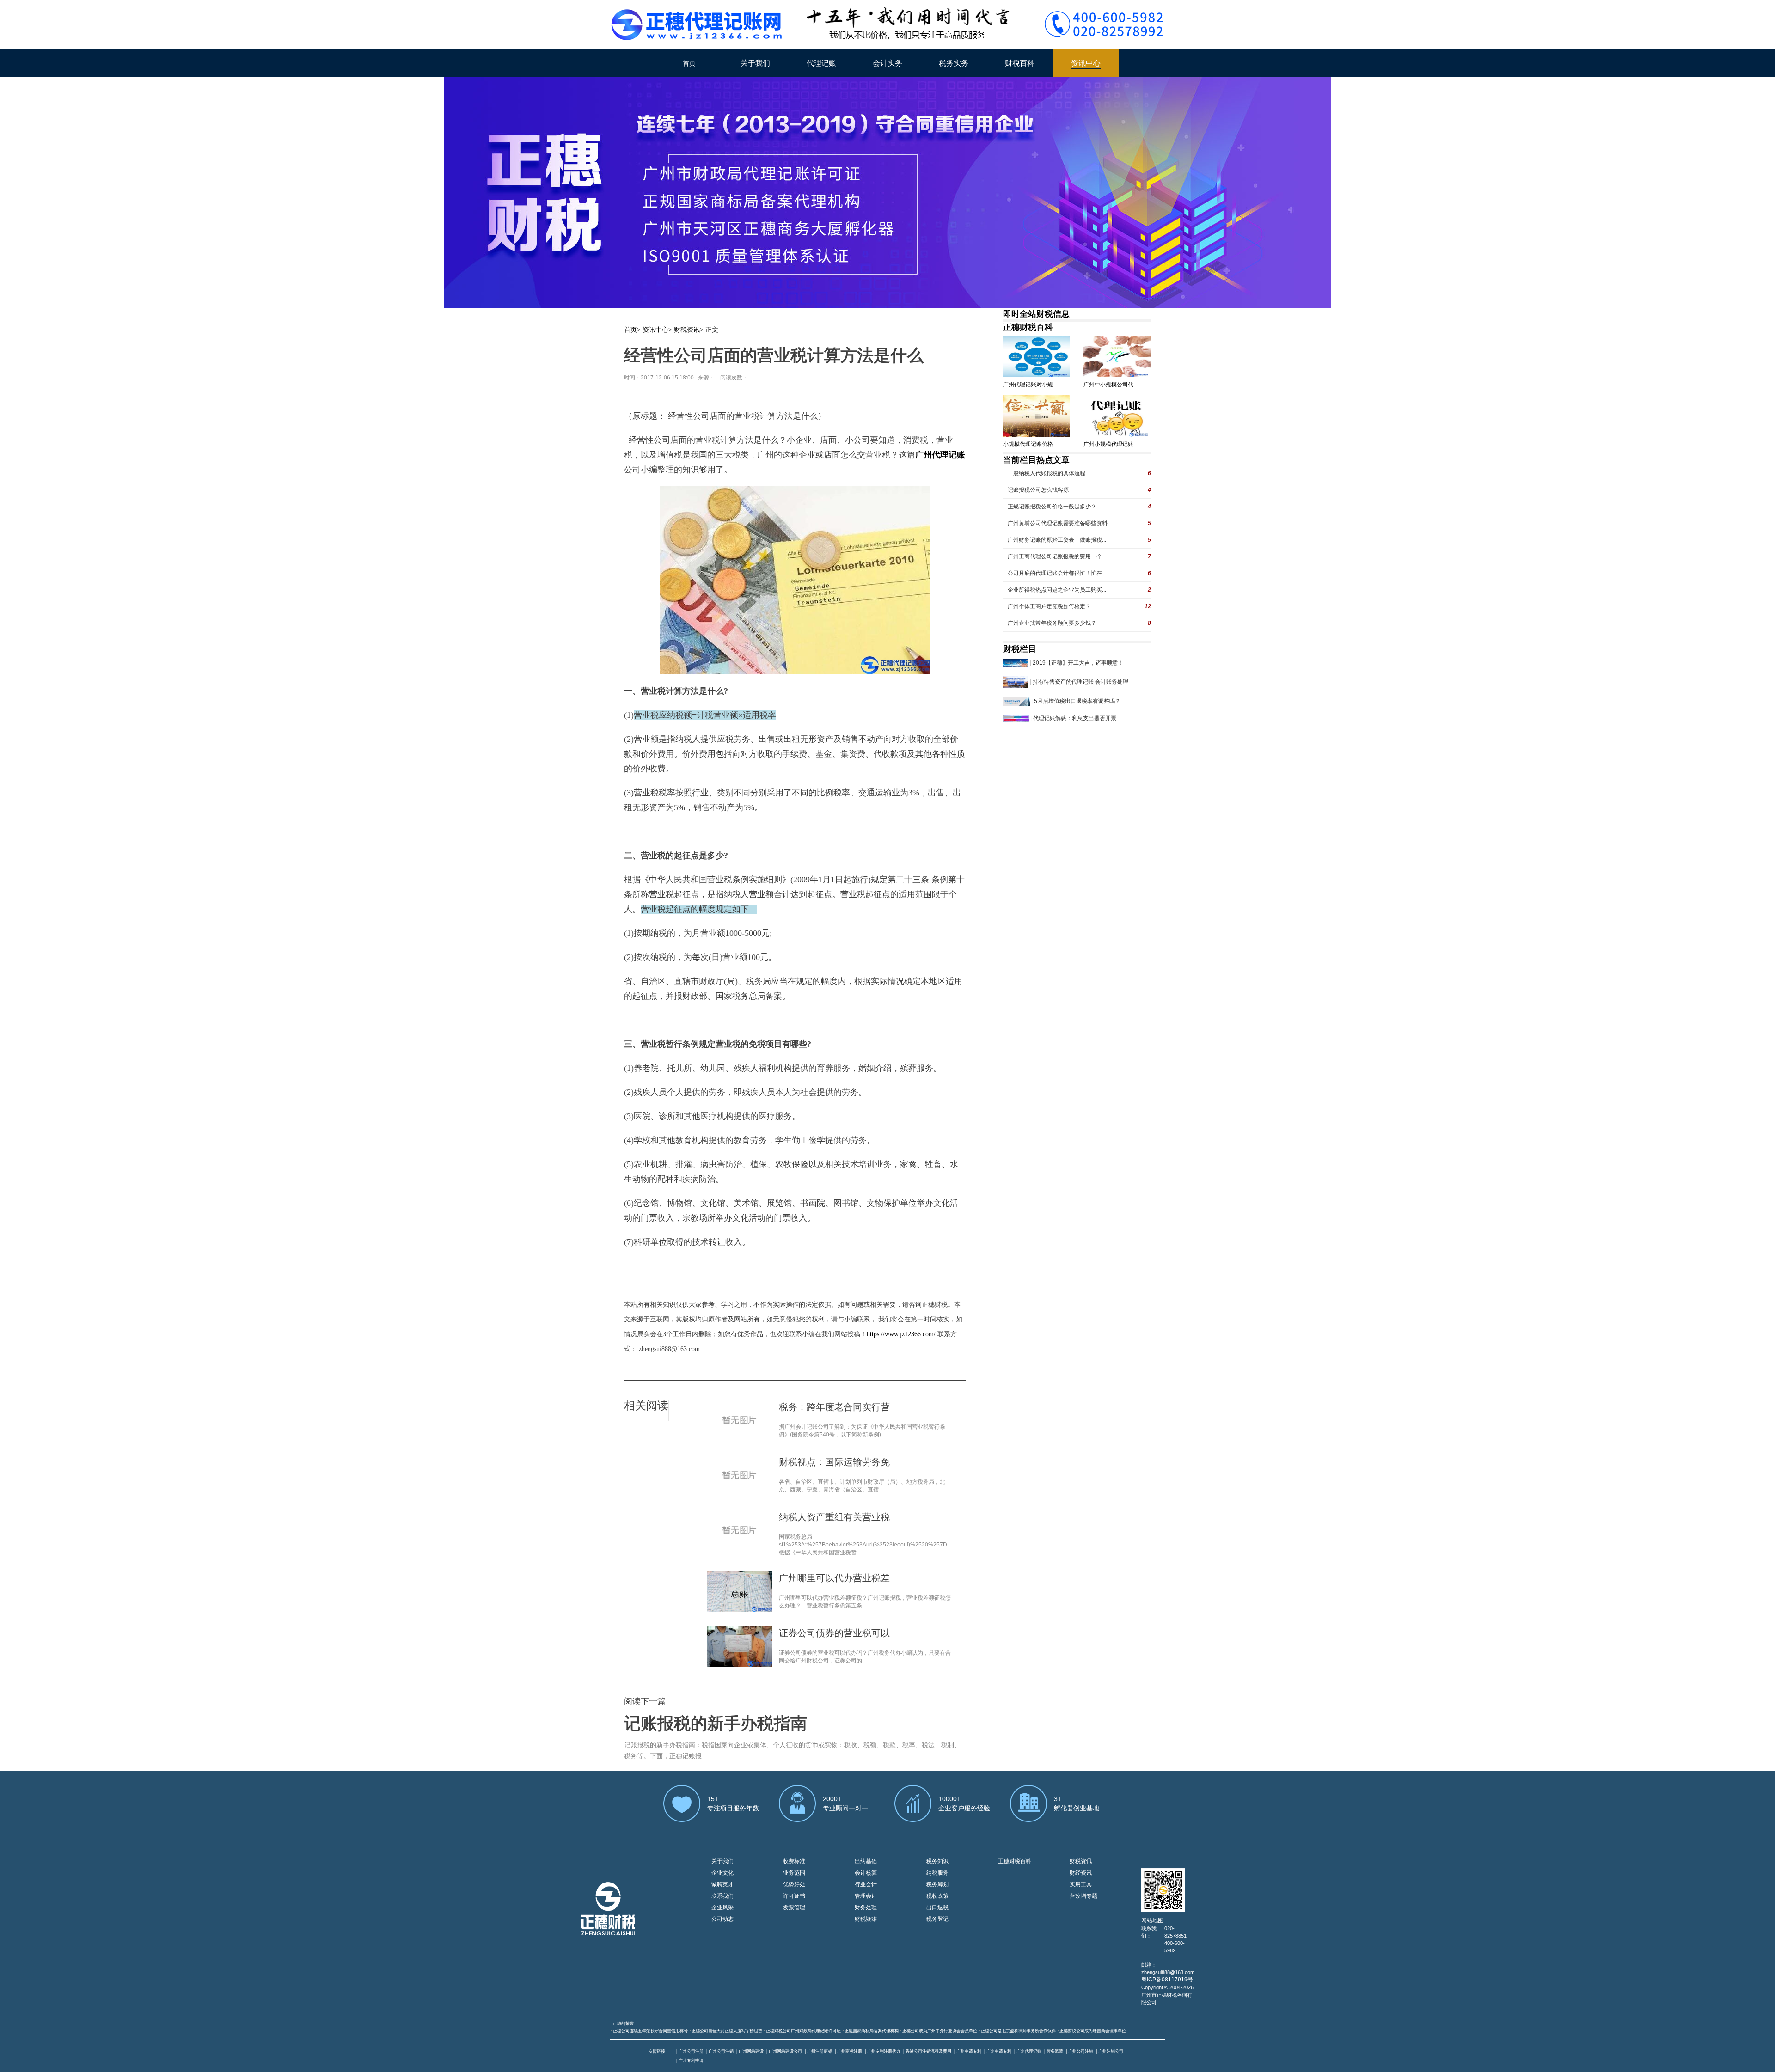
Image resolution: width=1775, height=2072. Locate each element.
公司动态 (722, 1919)
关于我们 (755, 63)
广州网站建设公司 (785, 2051)
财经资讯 (1081, 1873)
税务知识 (937, 1861)
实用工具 (1081, 1884)
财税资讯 (687, 330)
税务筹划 (937, 1884)
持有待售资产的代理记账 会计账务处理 (1080, 682)
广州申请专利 (969, 2051)
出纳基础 (866, 1861)
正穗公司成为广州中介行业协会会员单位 (940, 2031)
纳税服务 (937, 1873)
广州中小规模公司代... (1111, 385)
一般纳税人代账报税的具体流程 (1047, 473)
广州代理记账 (1029, 2051)
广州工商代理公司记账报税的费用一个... (1057, 556)
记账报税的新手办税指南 (716, 1724)
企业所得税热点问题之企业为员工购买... (1057, 590)
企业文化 (722, 1873)
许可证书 (794, 1896)
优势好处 (794, 1884)
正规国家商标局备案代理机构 (872, 2031)
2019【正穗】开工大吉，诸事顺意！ (1078, 663)
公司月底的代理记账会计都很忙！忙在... (1057, 573)
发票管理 (794, 1907)
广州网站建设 (751, 2051)
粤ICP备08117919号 (1167, 1980)
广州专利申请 (691, 2060)
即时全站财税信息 (1036, 314)
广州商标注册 (850, 2051)
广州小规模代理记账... (1111, 444)
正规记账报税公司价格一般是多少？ (1052, 507)
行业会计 (866, 1884)
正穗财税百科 (1028, 327)
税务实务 (954, 63)
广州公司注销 (721, 2051)
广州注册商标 (820, 2051)
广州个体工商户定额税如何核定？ (1049, 606)
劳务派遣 (1055, 2051)
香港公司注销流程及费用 (928, 2051)
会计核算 (866, 1873)
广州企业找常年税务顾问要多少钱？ (1052, 623)
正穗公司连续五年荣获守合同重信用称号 (650, 2031)
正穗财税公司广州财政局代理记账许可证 (803, 2031)
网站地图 (1152, 1920)
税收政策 (937, 1896)
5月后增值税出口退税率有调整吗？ (1077, 701)
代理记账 (821, 63)
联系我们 (722, 1896)
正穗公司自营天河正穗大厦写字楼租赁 (727, 2031)
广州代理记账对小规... (1030, 385)
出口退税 (937, 1907)
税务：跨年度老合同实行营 (834, 1407)
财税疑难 (866, 1919)
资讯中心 (1086, 63)
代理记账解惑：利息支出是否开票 (1075, 718)
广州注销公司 (1111, 2051)
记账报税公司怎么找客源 (1038, 490)
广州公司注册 (691, 2051)
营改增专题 (1083, 1896)
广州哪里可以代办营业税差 (834, 1578)
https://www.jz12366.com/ (902, 1334)
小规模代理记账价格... (1030, 444)
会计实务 (887, 63)
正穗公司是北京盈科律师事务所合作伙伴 (1018, 2031)
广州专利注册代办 (884, 2051)
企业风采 (722, 1907)
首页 (689, 63)
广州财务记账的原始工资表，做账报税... (1057, 540)
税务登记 (937, 1919)
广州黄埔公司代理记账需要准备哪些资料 (1058, 523)
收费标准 (794, 1861)
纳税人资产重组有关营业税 (834, 1517)
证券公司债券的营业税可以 (834, 1633)
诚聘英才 (722, 1884)
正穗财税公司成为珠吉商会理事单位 (1093, 2031)
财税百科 (1020, 63)
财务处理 (866, 1907)
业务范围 (794, 1873)
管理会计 (866, 1896)
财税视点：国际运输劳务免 (834, 1462)
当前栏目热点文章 (1036, 460)
